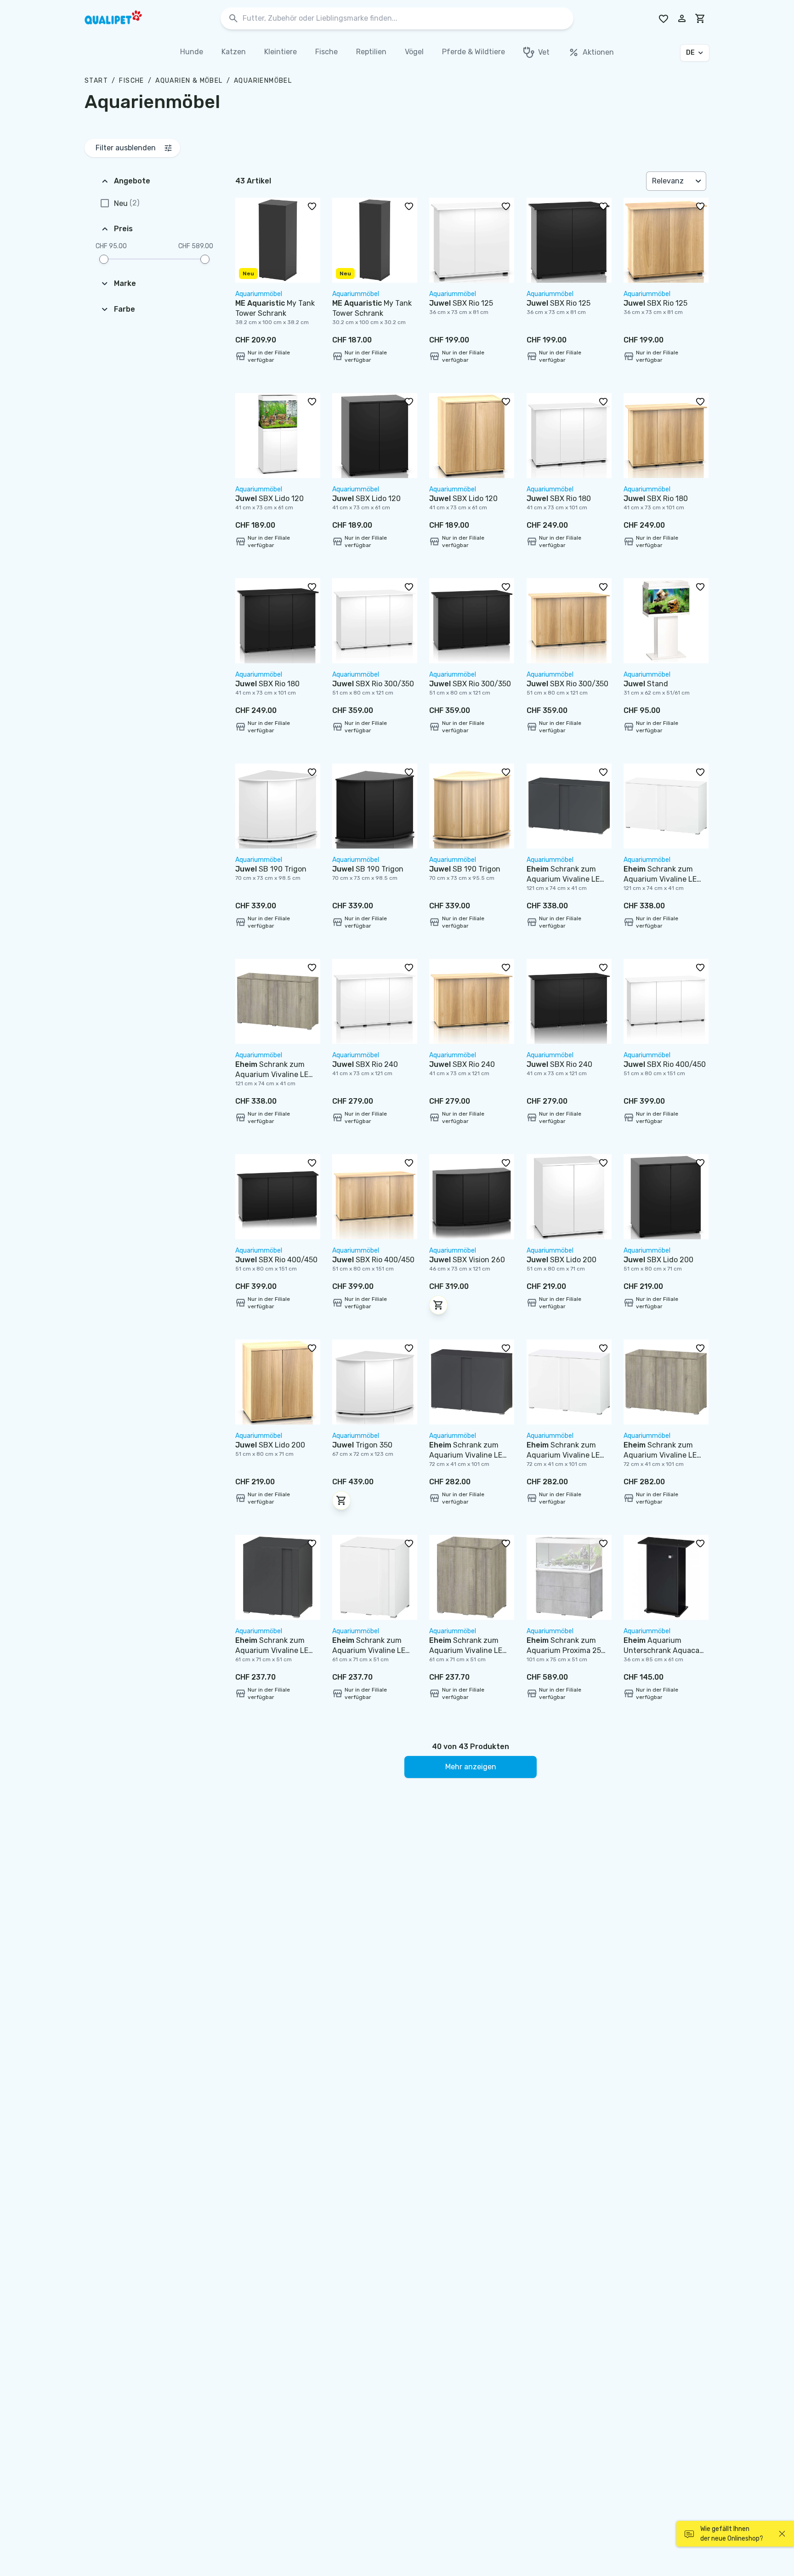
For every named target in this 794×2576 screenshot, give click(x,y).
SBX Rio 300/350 (373, 684)
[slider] (104, 259)
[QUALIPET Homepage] (121, 18)
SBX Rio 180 (559, 499)
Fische (131, 81)
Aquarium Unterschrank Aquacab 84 (664, 1650)
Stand (646, 684)
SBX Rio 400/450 (665, 1064)
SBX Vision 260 (467, 1260)
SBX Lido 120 (269, 499)
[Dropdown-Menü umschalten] (699, 181)
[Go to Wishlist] (664, 18)
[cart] (700, 18)
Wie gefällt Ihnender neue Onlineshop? (732, 2534)
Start (96, 81)
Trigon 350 (362, 1445)
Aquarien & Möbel (189, 81)
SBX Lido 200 (561, 1260)
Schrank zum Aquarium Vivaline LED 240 (566, 879)
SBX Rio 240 (365, 1064)
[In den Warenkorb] (438, 1305)
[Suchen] (233, 19)
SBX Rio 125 (461, 303)
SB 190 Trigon (271, 869)
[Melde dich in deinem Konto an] (682, 18)
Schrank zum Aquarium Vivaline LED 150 (274, 1650)
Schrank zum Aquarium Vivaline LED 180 (468, 1455)
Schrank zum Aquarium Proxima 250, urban (567, 1650)
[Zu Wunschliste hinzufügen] (312, 206)
